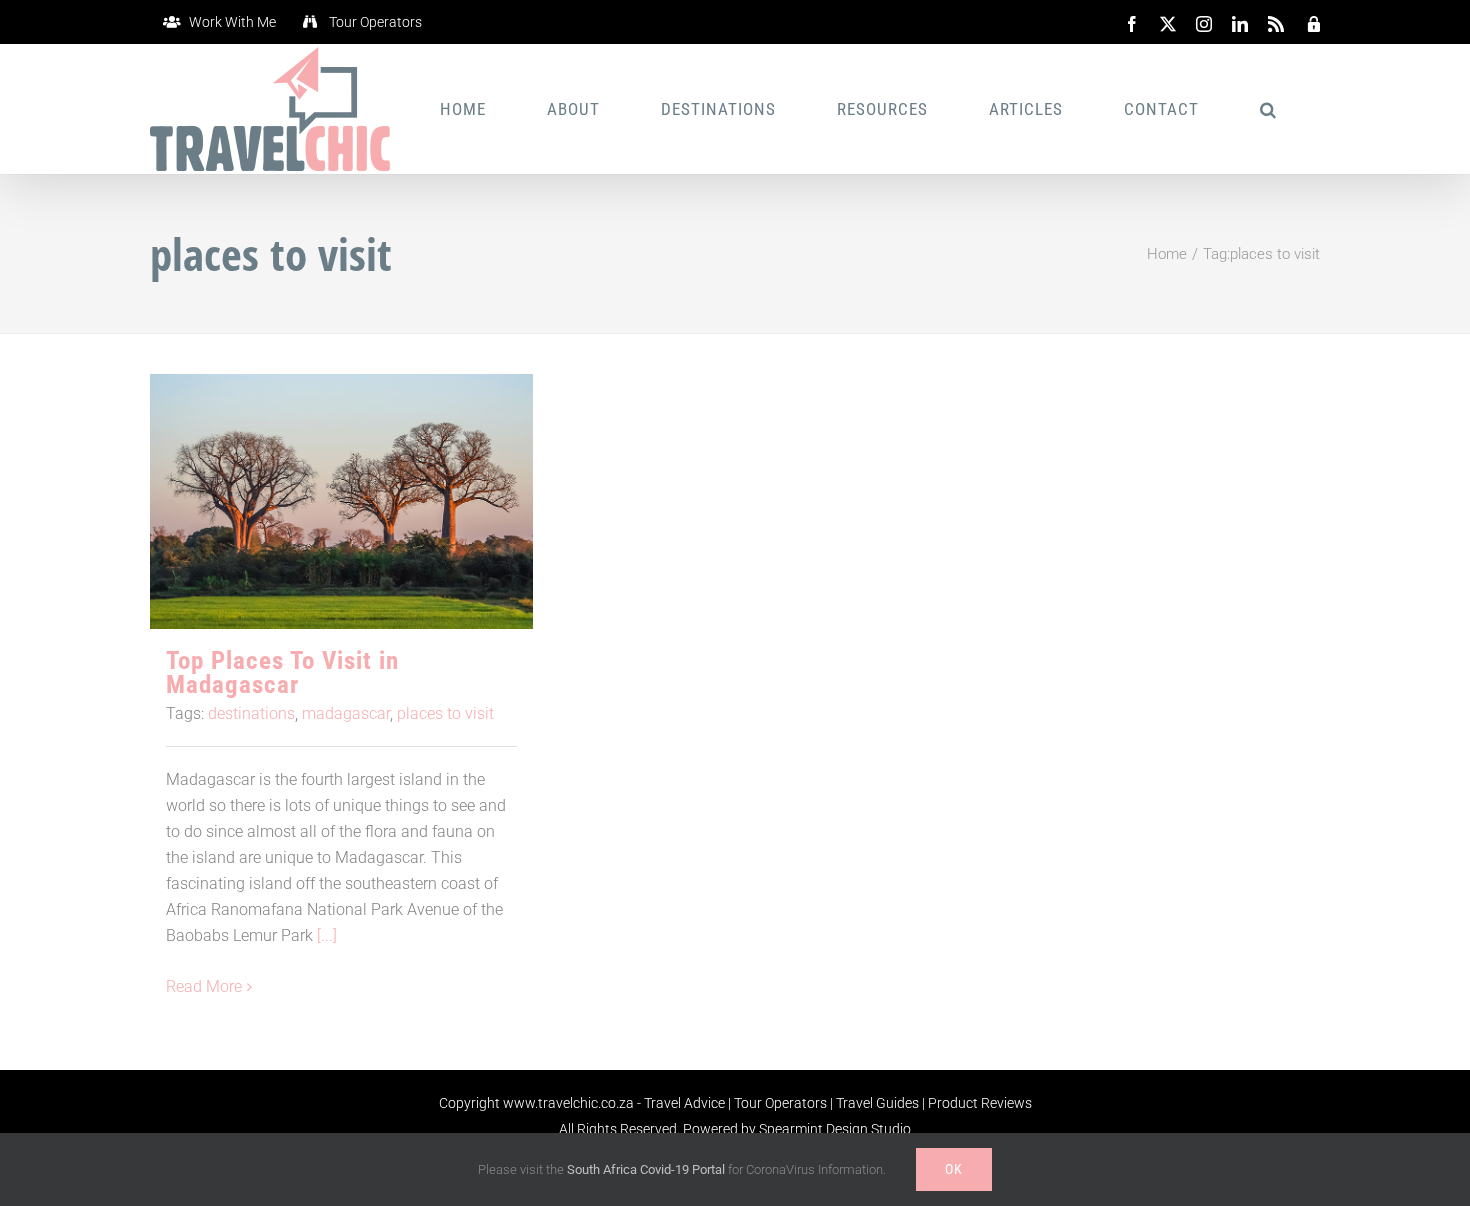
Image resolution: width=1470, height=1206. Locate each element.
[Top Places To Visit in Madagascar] (341, 501)
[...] (327, 935)
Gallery (341, 466)
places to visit (445, 713)
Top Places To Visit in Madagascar (282, 672)
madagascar (346, 713)
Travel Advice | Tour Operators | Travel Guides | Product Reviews (838, 1103)
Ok (954, 1169)
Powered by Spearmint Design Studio (797, 1129)
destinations (251, 713)
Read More (204, 986)
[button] (1268, 109)
